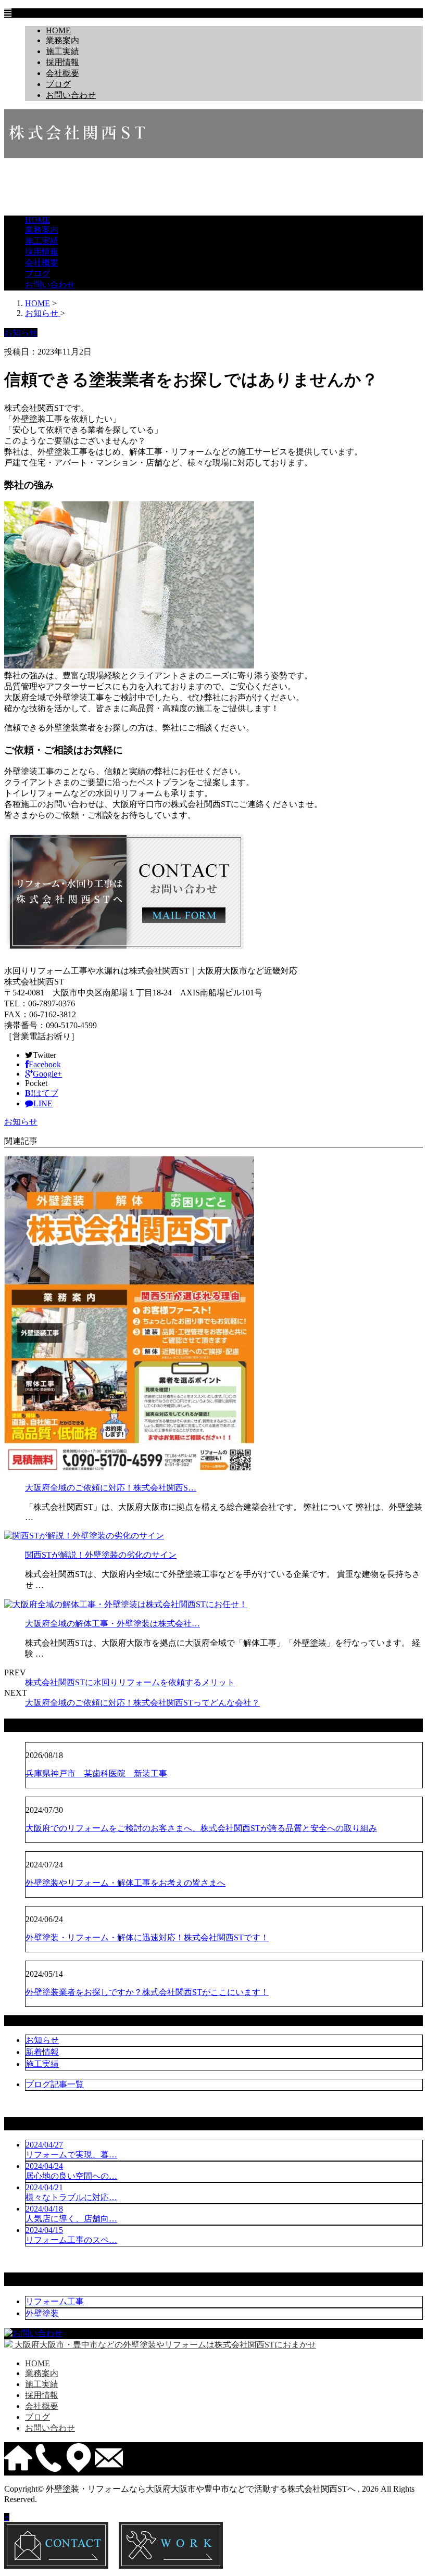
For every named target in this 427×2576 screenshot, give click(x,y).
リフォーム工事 (55, 2301)
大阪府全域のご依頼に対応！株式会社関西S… (111, 1488)
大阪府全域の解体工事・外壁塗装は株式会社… (112, 1624)
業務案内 (62, 40)
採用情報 (62, 62)
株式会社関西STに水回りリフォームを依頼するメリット (130, 1682)
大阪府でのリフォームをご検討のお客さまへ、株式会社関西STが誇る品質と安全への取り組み (201, 1828)
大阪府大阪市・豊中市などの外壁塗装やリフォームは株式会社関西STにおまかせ (164, 2345)
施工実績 (62, 51)
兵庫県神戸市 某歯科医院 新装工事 (96, 1773)
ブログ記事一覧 (55, 2084)
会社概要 (62, 73)
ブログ (58, 84)
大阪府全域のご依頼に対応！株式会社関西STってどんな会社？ (142, 1703)
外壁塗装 (42, 2313)
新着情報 (42, 2052)
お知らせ (21, 1122)
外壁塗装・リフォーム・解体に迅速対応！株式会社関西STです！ (147, 1937)
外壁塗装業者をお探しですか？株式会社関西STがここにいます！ (147, 1992)
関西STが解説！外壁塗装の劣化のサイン (101, 1555)
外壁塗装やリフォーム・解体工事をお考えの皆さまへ (125, 1883)
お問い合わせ (71, 95)
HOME (58, 30)
